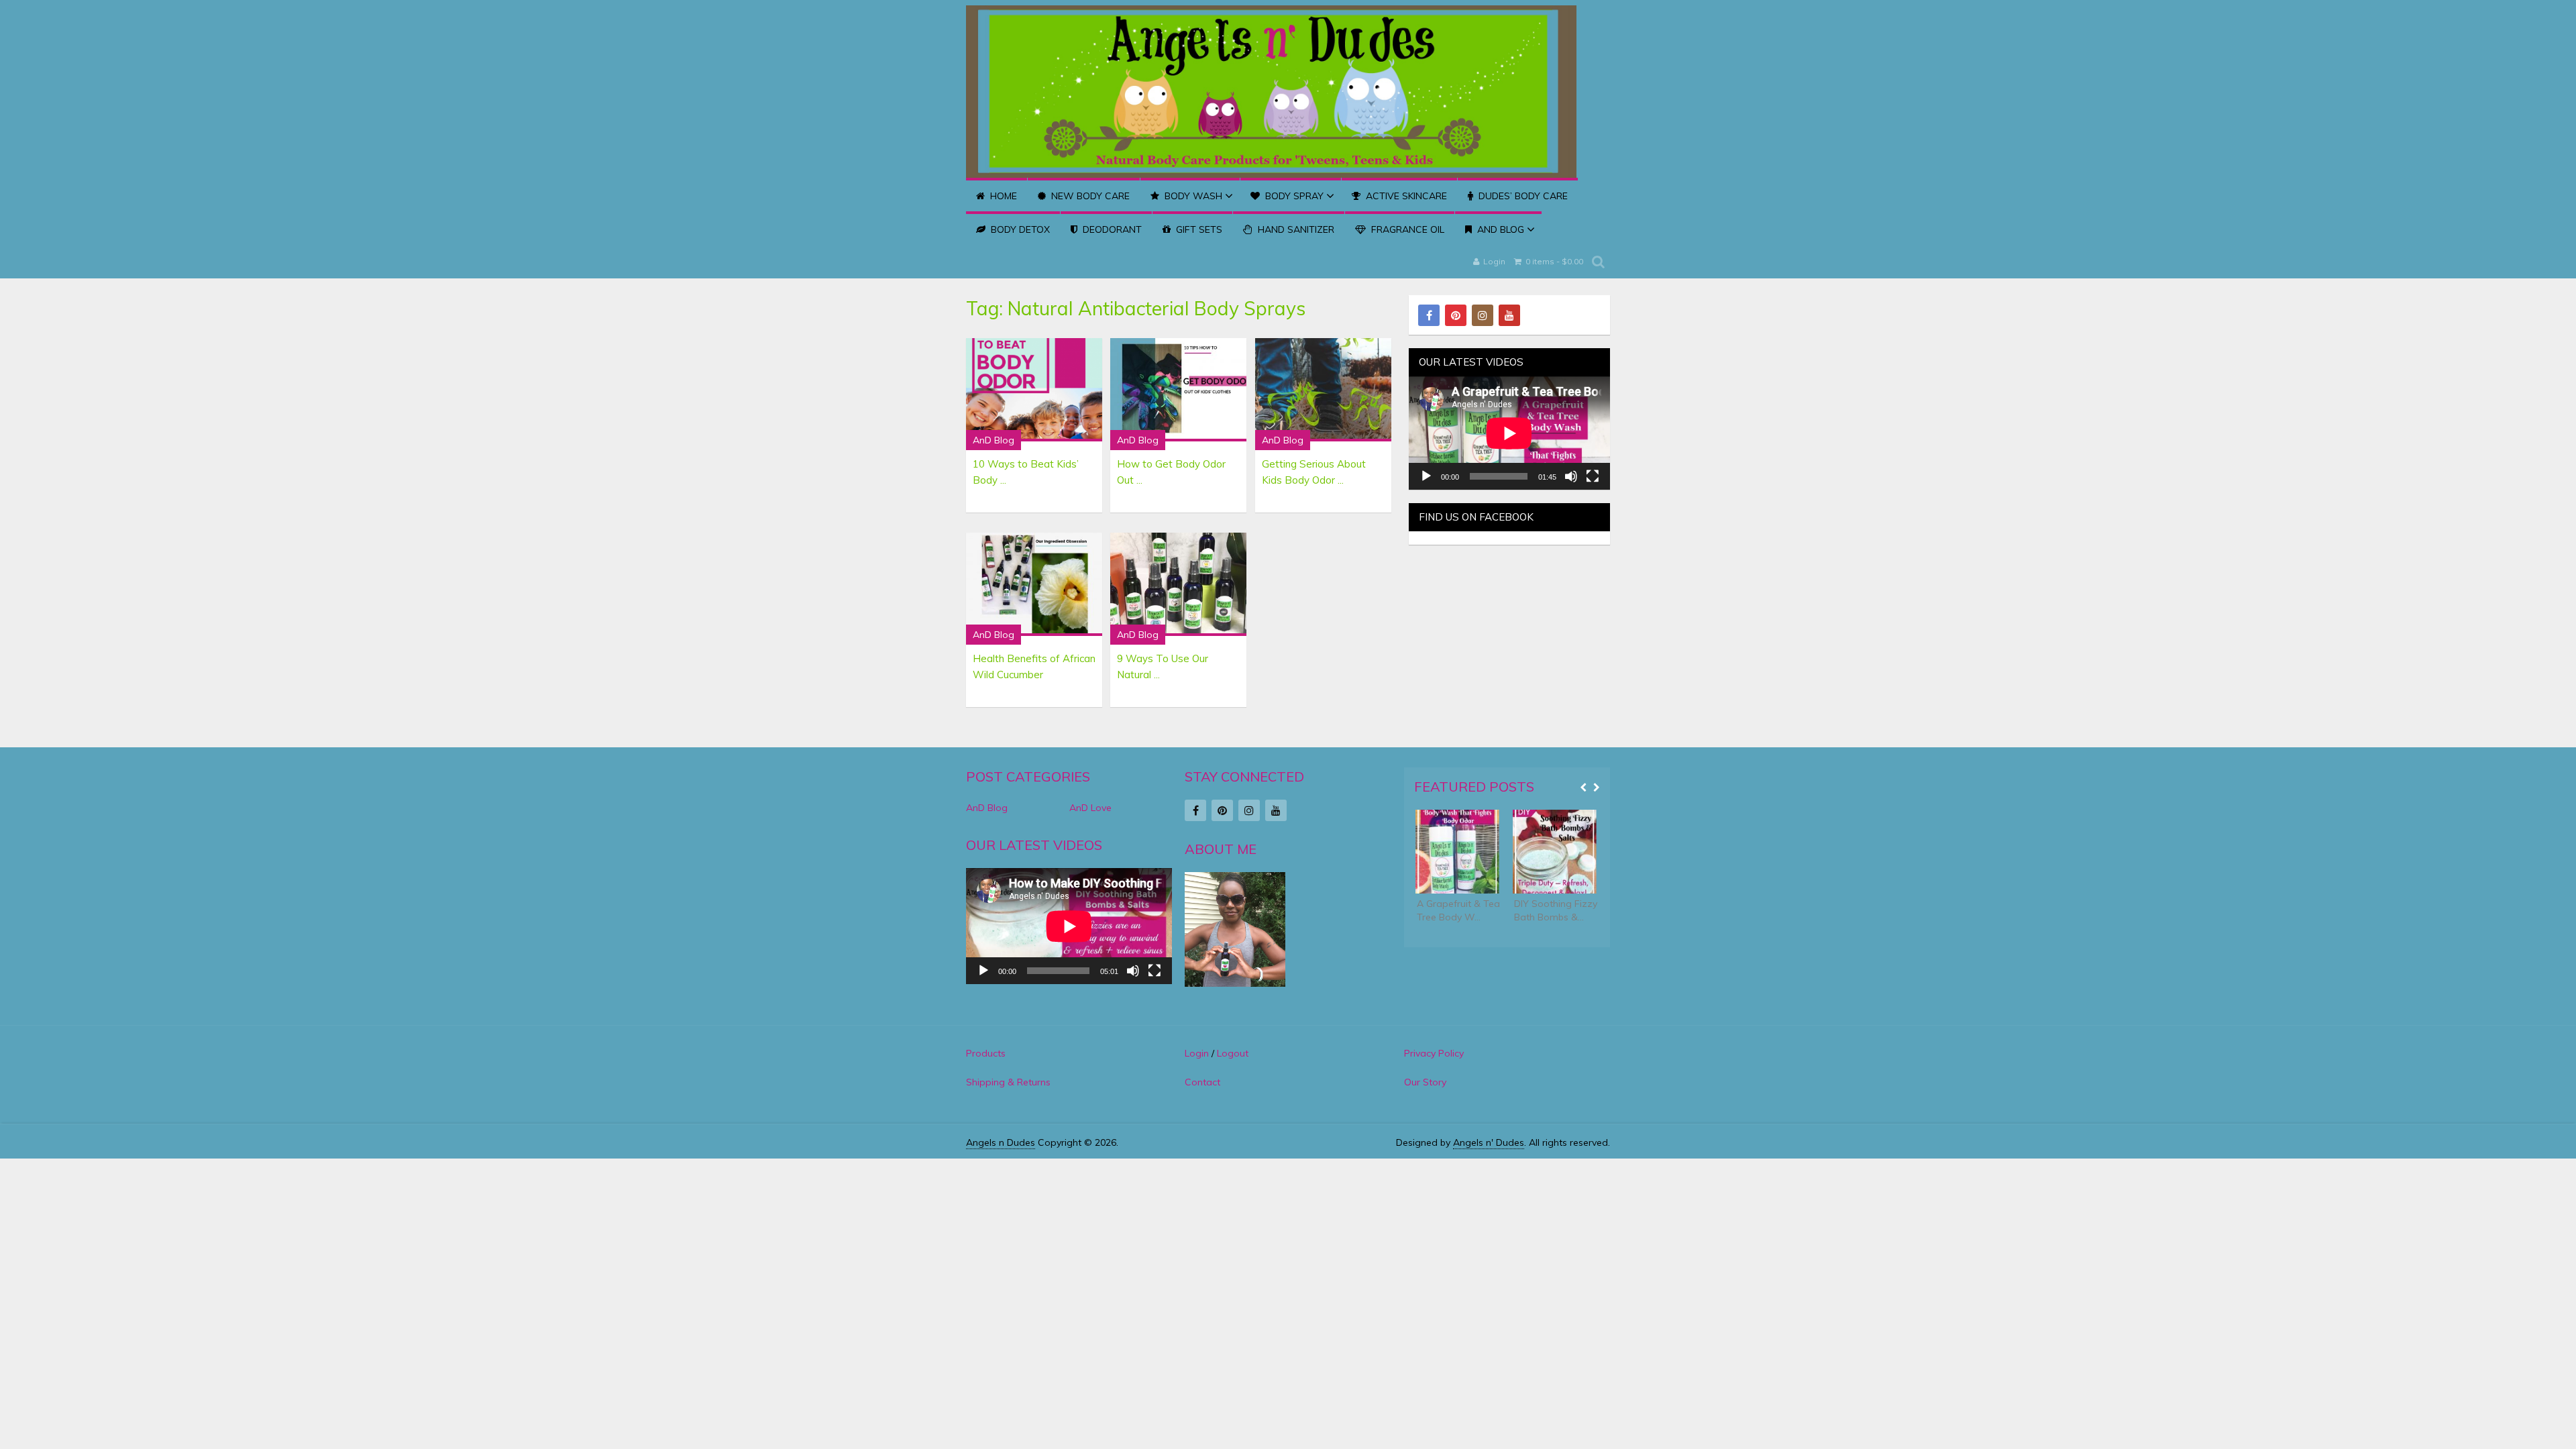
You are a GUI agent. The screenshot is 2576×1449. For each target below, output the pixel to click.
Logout (1233, 1053)
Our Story (1425, 1082)
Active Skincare (1405, 196)
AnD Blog (1499, 229)
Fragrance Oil (1406, 229)
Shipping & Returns (1008, 1082)
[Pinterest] (1456, 315)
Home (1002, 196)
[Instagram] (1483, 315)
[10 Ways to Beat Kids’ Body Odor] (1034, 390)
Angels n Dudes (1001, 1142)
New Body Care (1089, 196)
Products (986, 1053)
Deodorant (1111, 229)
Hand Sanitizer (1295, 229)
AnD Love (1090, 808)
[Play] (1426, 476)
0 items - (1553, 261)
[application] (1509, 433)
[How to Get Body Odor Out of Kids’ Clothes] (1178, 390)
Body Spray (1293, 196)
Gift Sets (1198, 229)
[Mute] (1571, 476)
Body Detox (1019, 229)
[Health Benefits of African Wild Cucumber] (1034, 584)
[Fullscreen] (1593, 476)
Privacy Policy (1434, 1053)
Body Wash (1192, 196)
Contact (1202, 1082)
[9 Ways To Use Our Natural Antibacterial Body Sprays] (1178, 584)
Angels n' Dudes (1489, 1142)
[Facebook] (1429, 315)
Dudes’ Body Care (1522, 196)
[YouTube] (1509, 315)
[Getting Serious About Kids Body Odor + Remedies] (1323, 390)
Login (1494, 261)
